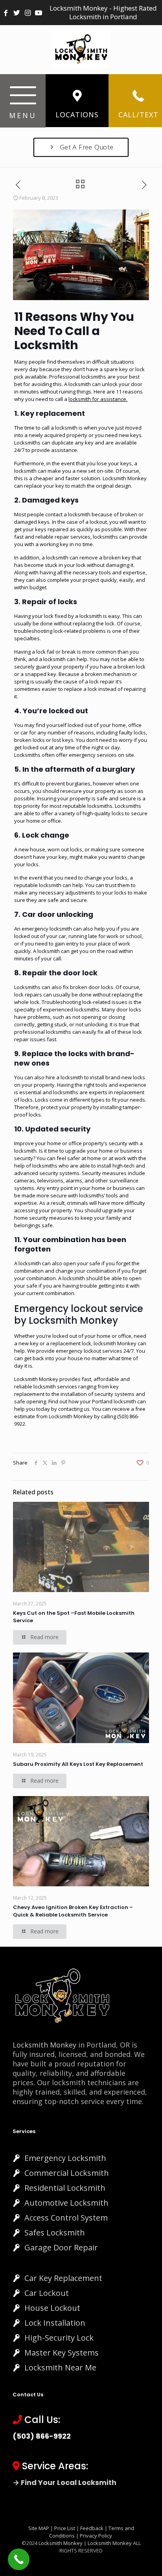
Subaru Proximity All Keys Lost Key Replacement (78, 1764)
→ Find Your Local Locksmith (64, 2482)
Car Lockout (47, 2293)
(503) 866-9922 (42, 2436)
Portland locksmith (114, 1401)
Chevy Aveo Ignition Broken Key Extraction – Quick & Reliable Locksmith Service (73, 1911)
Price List (65, 2528)
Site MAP (39, 2528)
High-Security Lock (59, 2338)
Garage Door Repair (61, 2247)
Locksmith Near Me (60, 2367)
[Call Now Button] (19, 2559)
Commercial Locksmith (67, 2173)
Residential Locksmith (65, 2188)
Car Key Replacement (63, 2278)
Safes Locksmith (55, 2233)
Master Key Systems (62, 2353)
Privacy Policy (96, 2536)
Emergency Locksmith (65, 2158)
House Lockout (52, 2308)
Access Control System (66, 2218)
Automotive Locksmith (66, 2203)
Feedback (92, 2528)
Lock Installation (55, 2323)
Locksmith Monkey (71, 1416)
